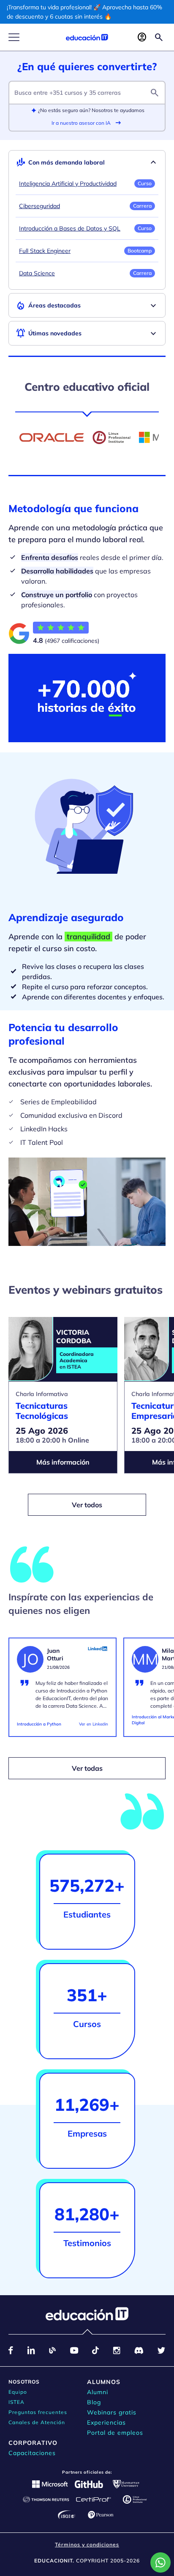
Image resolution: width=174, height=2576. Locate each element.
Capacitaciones (32, 2453)
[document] (63, 1691)
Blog (94, 2402)
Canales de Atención (37, 2422)
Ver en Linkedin (94, 1724)
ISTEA (16, 2402)
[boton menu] (14, 37)
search (155, 93)
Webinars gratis (112, 2412)
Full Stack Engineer (45, 251)
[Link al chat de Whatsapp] (160, 2562)
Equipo (18, 2392)
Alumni (98, 2392)
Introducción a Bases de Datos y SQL (70, 228)
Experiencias (106, 2422)
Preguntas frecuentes (38, 2412)
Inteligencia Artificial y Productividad (68, 184)
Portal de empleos (115, 2433)
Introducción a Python (39, 1724)
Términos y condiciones (87, 2544)
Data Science (37, 273)
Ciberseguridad (39, 206)
